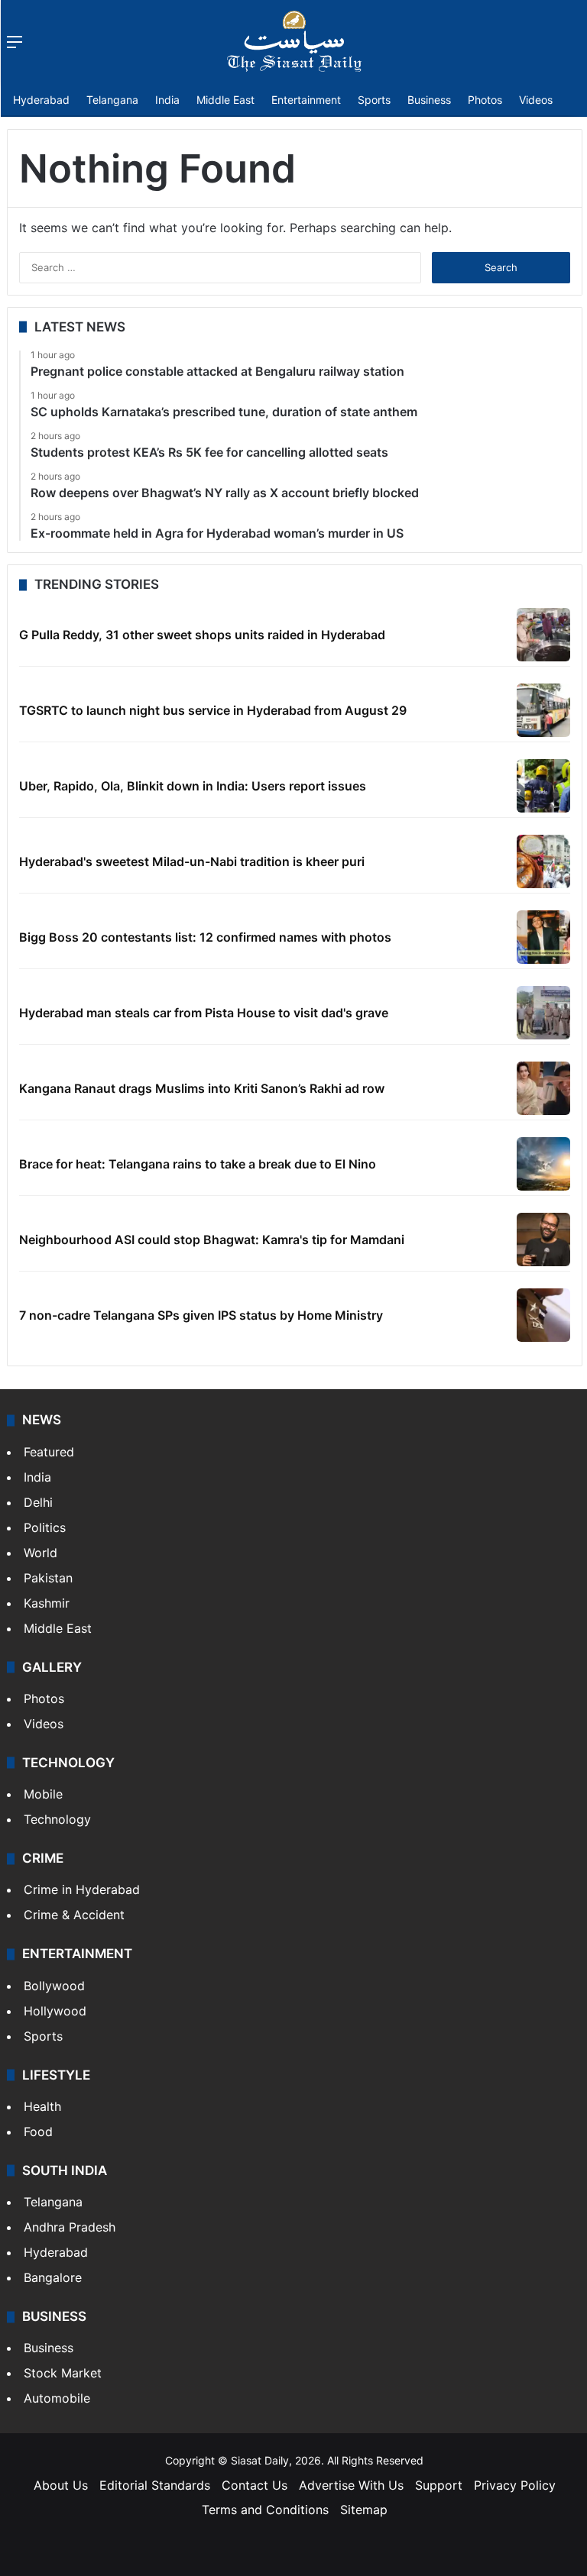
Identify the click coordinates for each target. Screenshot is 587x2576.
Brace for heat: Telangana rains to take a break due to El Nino (198, 1164)
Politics (45, 1527)
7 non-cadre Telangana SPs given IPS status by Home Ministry (201, 1315)
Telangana (112, 100)
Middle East (225, 100)
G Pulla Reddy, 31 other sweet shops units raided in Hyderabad (202, 635)
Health (42, 2106)
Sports (374, 100)
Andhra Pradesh (70, 2227)
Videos (536, 100)
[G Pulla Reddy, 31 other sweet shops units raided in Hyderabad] (543, 635)
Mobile (43, 1794)
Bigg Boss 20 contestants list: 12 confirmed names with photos (205, 937)
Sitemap (364, 2510)
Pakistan (48, 1578)
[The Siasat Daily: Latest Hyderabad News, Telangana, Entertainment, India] (294, 41)
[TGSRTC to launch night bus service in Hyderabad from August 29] (543, 710)
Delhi (38, 1502)
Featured (49, 1452)
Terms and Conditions (265, 2510)
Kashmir (47, 1603)
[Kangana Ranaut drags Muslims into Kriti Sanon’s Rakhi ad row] (543, 1088)
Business (429, 100)
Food (38, 2132)
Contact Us (255, 2485)
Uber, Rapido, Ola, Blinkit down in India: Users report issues (193, 786)
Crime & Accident (74, 1915)
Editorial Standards (155, 2485)
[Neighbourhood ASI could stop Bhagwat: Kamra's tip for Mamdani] (543, 1240)
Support (439, 2485)
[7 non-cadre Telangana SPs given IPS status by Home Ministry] (543, 1315)
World (41, 1553)
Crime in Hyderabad (82, 1889)
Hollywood (55, 2011)
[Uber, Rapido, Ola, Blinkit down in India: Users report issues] (543, 786)
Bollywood (54, 1986)
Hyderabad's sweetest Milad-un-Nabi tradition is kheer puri (192, 861)
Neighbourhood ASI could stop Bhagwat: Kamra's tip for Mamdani (212, 1240)
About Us (61, 2485)
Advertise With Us (351, 2485)
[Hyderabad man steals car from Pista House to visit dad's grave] (543, 1013)
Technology (57, 1819)
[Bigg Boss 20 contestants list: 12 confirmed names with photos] (543, 937)
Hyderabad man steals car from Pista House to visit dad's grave (204, 1013)
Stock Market (63, 2373)
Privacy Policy (515, 2485)
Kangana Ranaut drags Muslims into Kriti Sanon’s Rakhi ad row (202, 1088)
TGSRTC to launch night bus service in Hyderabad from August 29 (213, 710)
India (167, 100)
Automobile (57, 2398)
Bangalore (53, 2277)
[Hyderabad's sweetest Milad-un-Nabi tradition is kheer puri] (543, 861)
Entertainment (306, 100)
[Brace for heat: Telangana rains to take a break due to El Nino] (543, 1164)
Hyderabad (41, 100)
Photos (485, 100)
